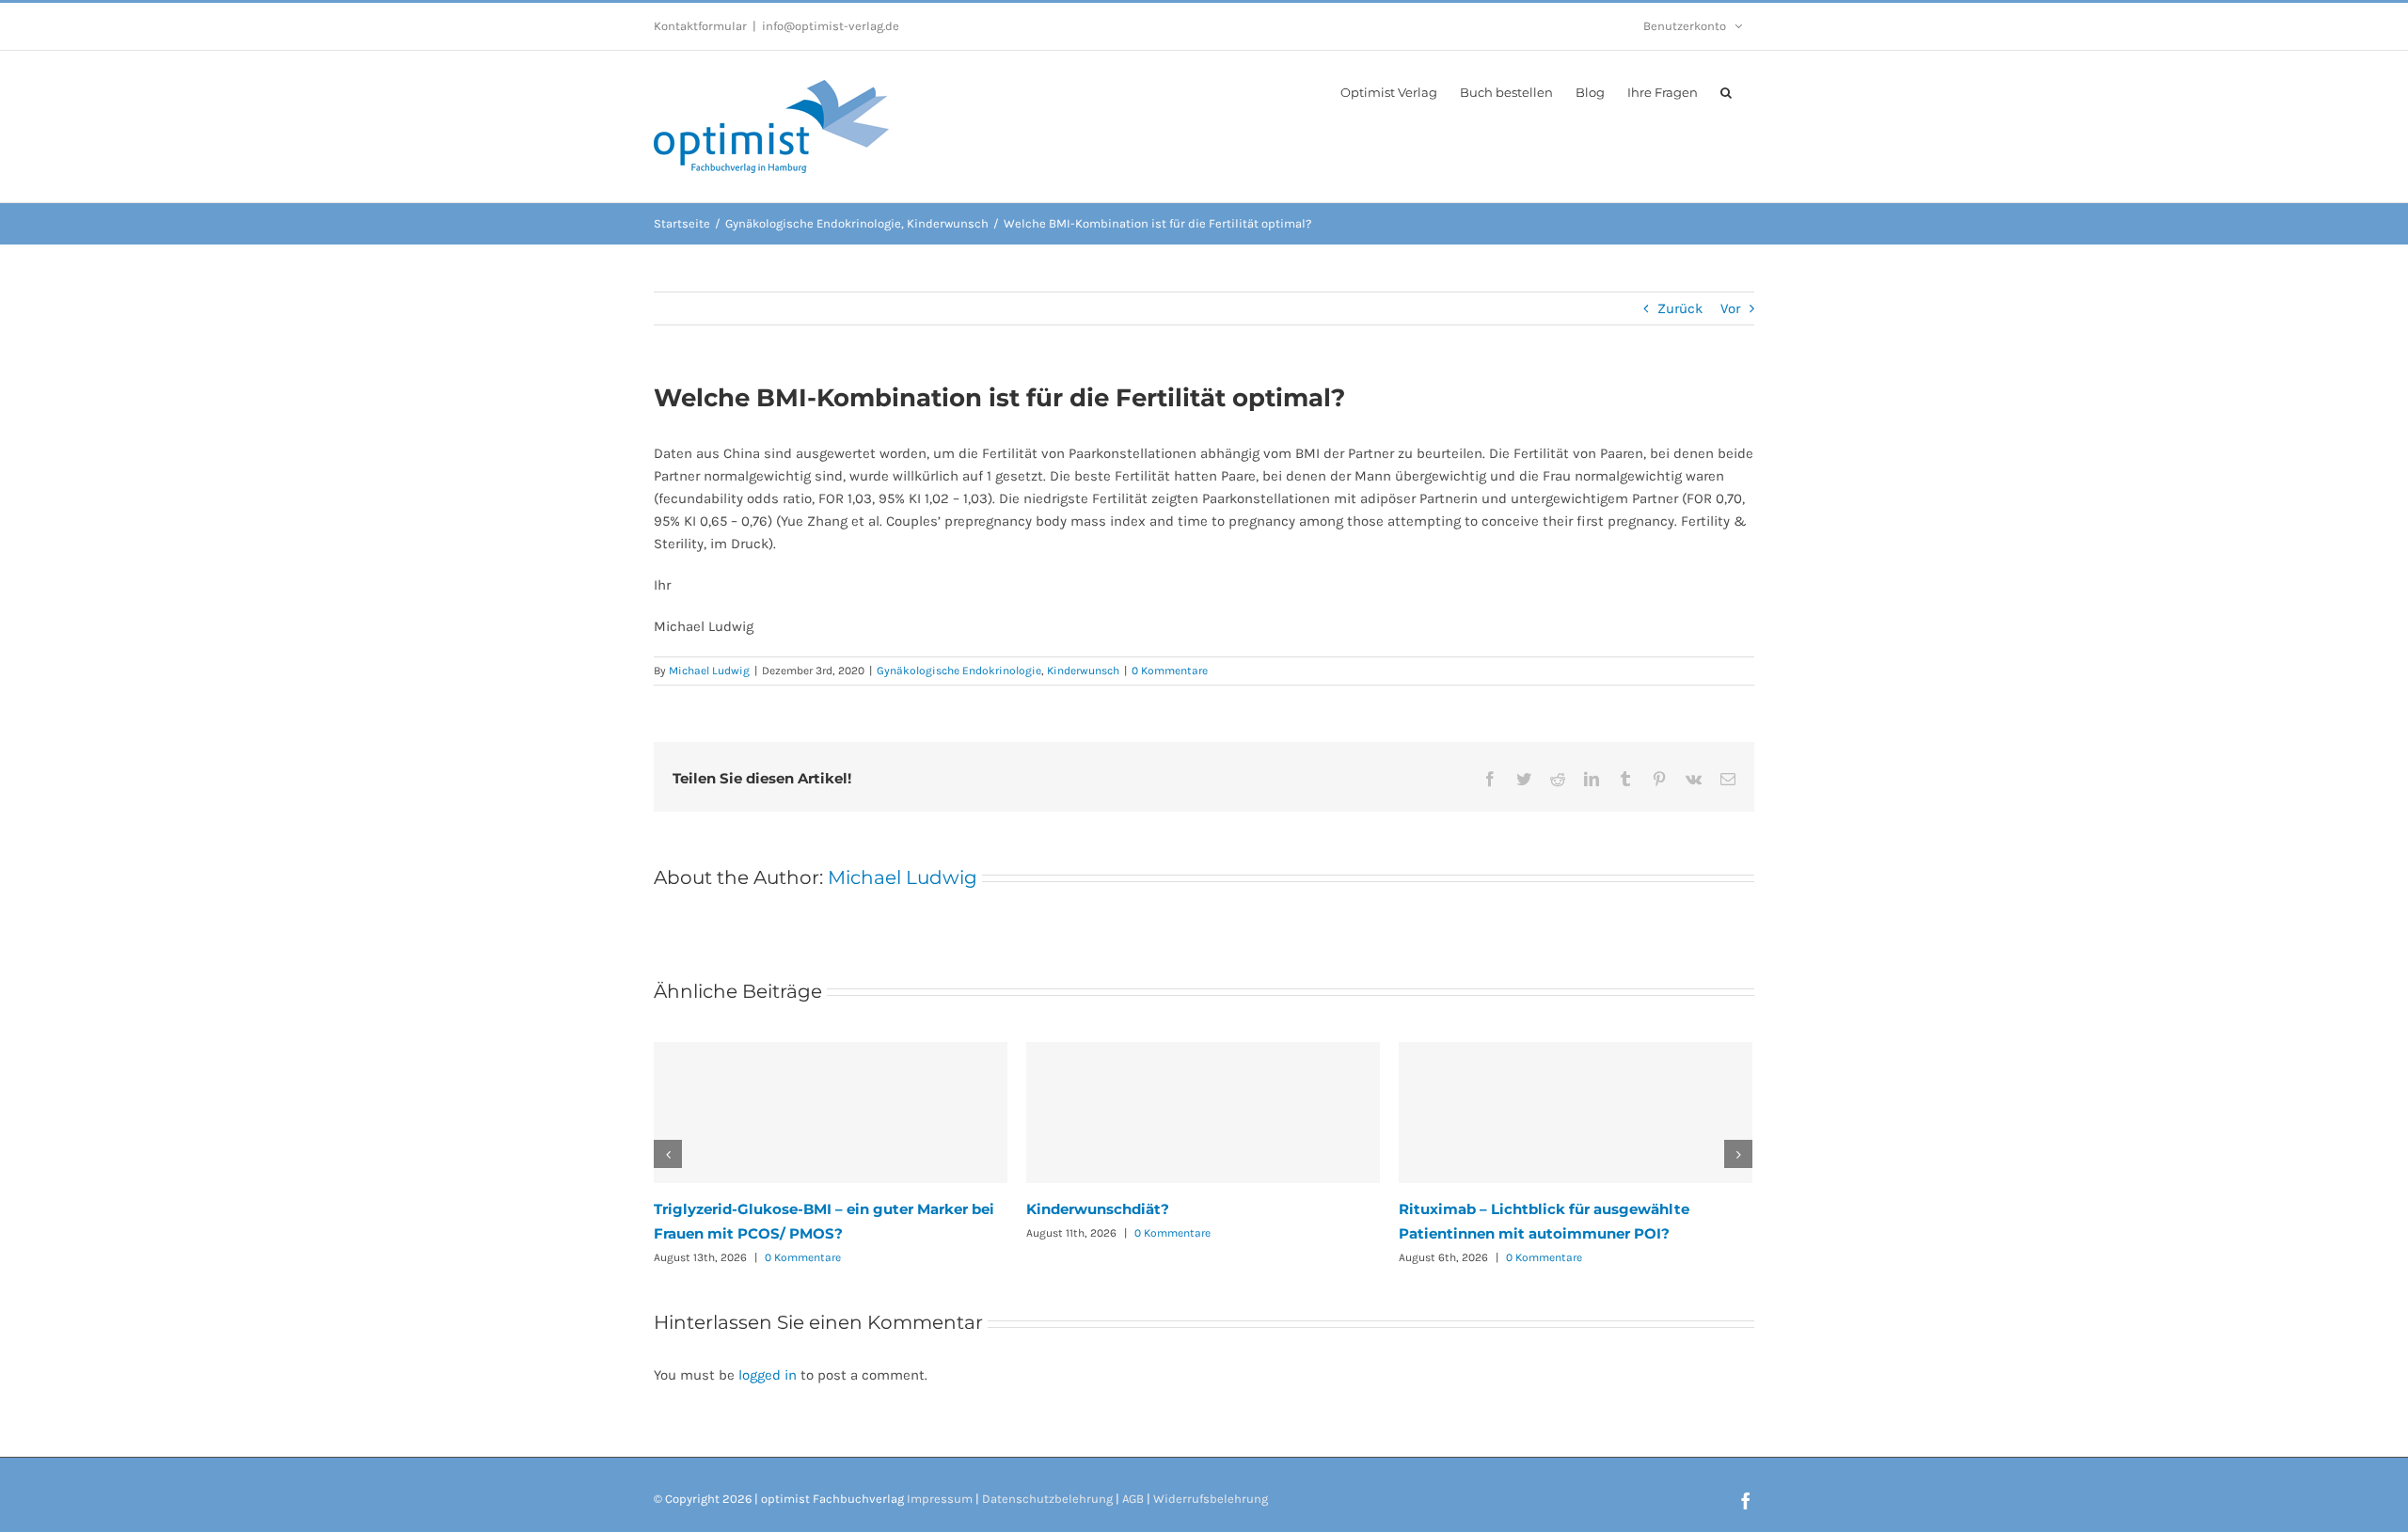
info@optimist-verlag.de (831, 26)
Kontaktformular (700, 26)
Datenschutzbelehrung (1047, 1499)
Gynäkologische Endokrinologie (959, 671)
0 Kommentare (1170, 671)
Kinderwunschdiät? (1098, 1209)
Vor (1730, 308)
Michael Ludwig (709, 671)
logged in (768, 1375)
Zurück (1680, 308)
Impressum (940, 1499)
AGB (1133, 1499)
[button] (1726, 91)
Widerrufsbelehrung (1211, 1499)
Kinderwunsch (1083, 671)
